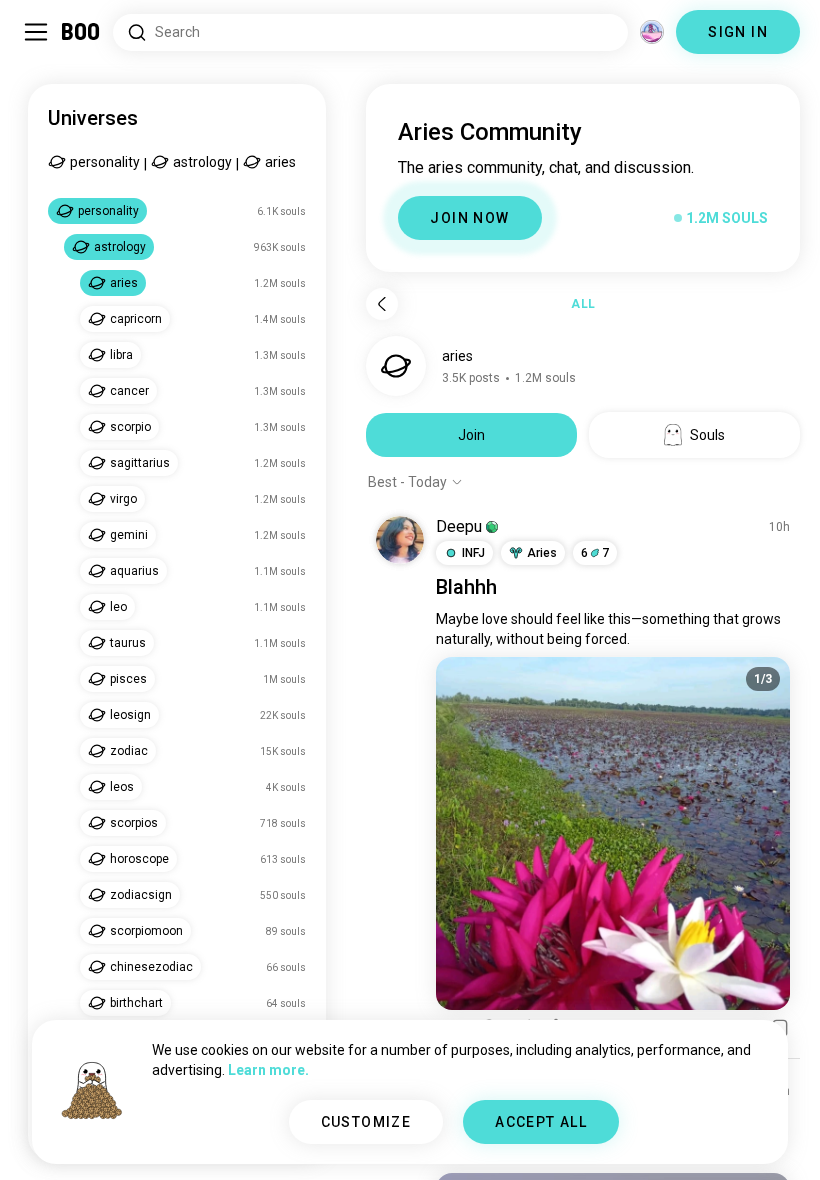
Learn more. (268, 1070)
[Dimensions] (652, 32)
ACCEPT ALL (541, 1122)
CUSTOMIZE (366, 1122)
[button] (492, 527)
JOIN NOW (469, 218)
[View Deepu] (400, 540)
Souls (707, 435)
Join (471, 435)
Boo (81, 32)
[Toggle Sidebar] (36, 32)
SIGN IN (738, 32)
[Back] (382, 304)
